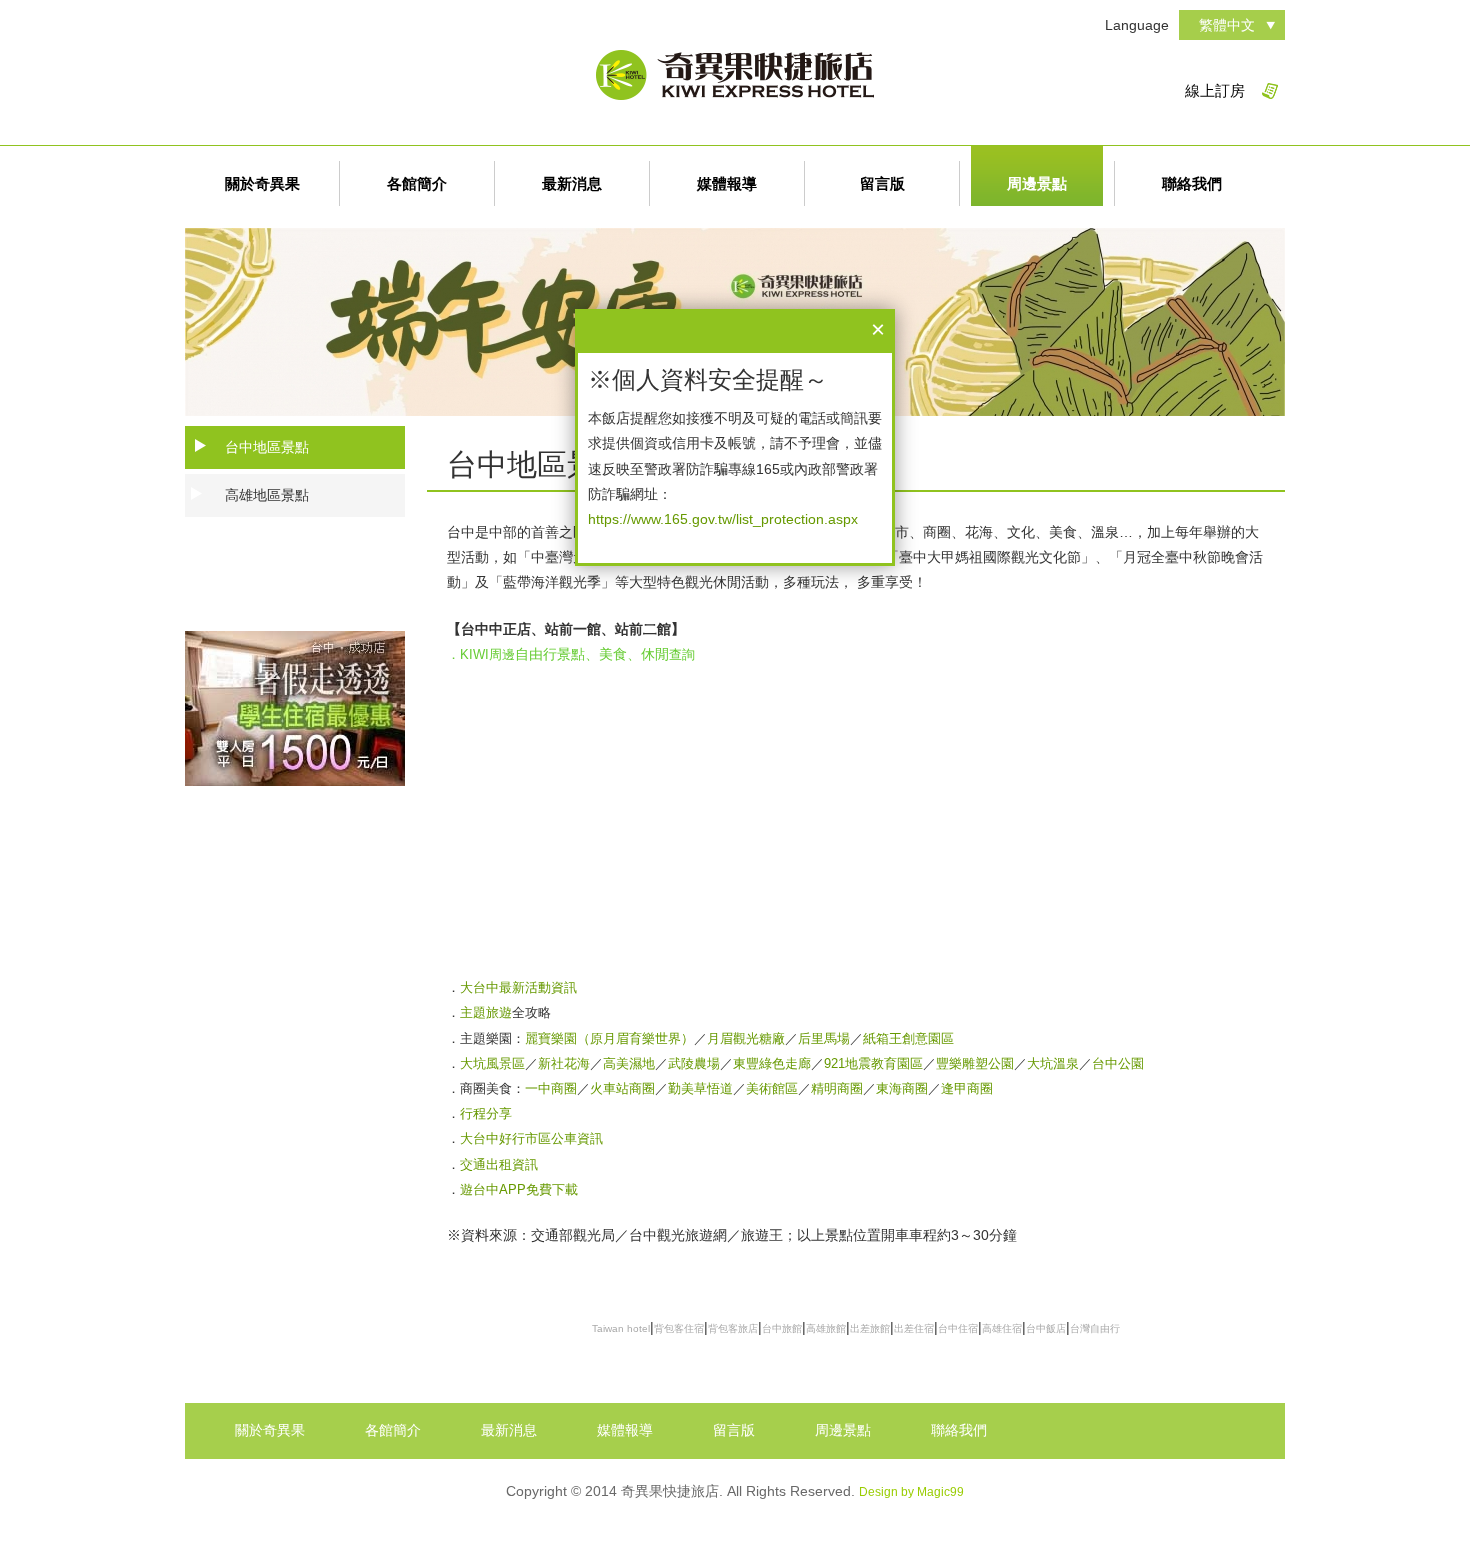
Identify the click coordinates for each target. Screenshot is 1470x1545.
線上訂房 (1215, 90)
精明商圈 (837, 1088)
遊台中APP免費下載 (519, 1189)
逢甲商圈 (967, 1088)
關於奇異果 (262, 183)
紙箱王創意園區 (908, 1038)
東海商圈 (902, 1088)
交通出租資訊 (499, 1164)
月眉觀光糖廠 (746, 1038)
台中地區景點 (267, 447)
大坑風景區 (492, 1063)
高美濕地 (629, 1063)
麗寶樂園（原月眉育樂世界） (609, 1038)
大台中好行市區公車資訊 (531, 1138)
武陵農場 (694, 1063)
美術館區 (772, 1088)
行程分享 (486, 1113)
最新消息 (572, 183)
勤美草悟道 (700, 1088)
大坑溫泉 (1053, 1063)
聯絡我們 (1192, 183)
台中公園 (1118, 1063)
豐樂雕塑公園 (975, 1063)
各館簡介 (417, 183)
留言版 (882, 183)
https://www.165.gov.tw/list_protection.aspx (723, 519)
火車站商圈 (622, 1088)
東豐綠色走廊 (772, 1063)
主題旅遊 (486, 1012)
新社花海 (564, 1063)
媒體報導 (727, 183)
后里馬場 (824, 1038)
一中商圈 (551, 1088)
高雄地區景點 (267, 495)
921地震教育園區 (873, 1063)
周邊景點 (1037, 183)
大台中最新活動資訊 (518, 987)
